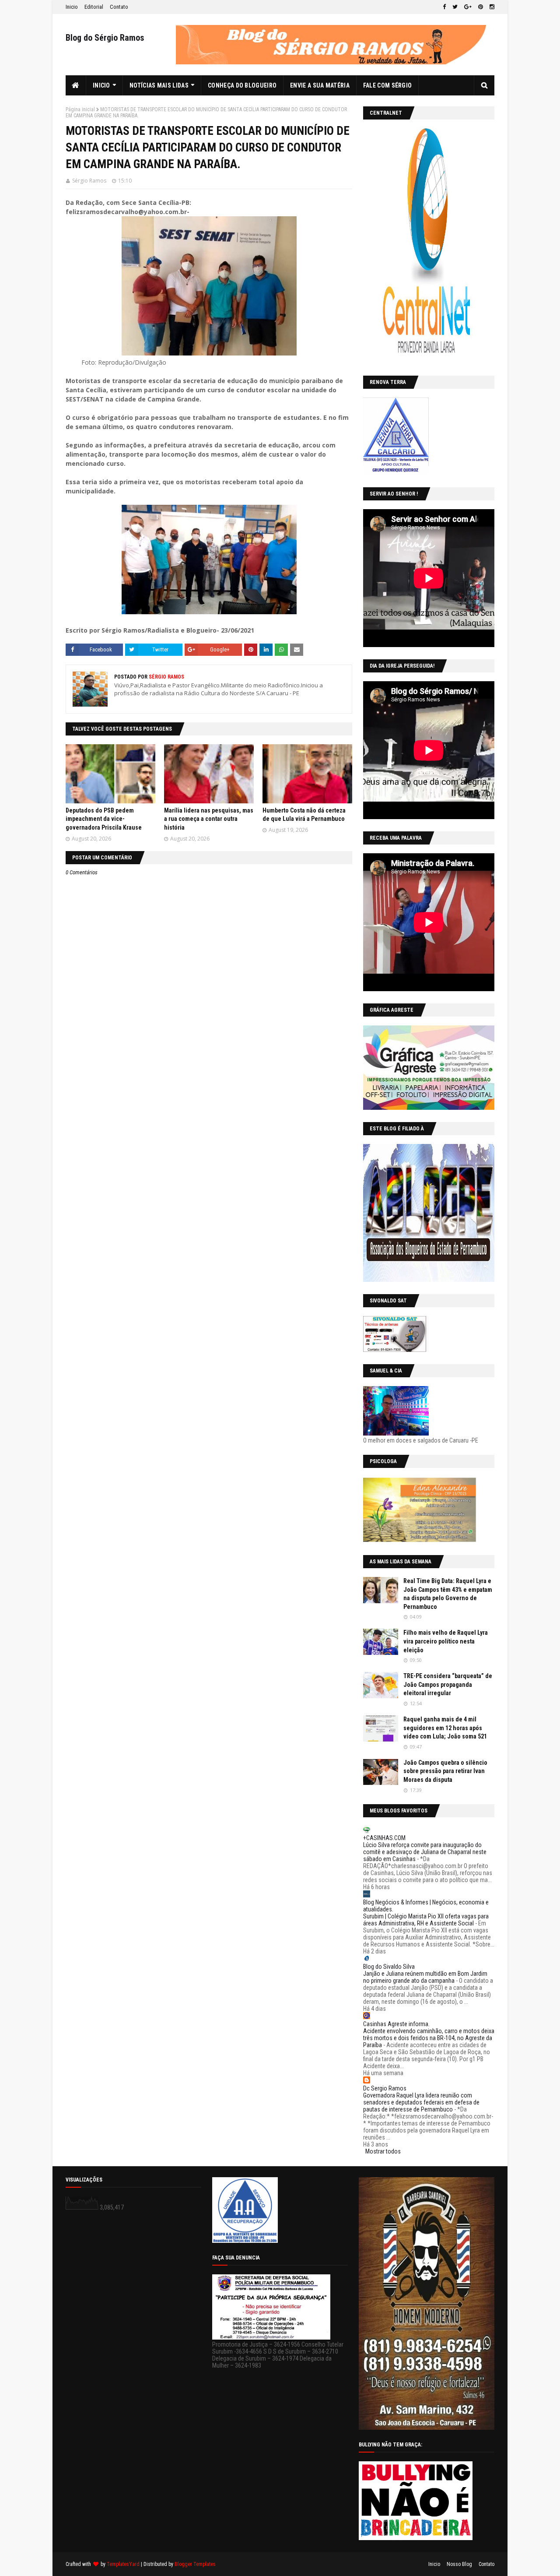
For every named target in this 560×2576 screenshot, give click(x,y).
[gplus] (468, 7)
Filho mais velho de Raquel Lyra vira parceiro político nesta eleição (446, 1641)
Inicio (72, 7)
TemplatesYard (123, 2564)
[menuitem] (76, 85)
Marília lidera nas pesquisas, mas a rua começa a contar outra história (209, 819)
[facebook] (444, 7)
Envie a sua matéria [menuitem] (320, 85)
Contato (119, 7)
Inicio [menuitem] (101, 85)
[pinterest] (481, 7)
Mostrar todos (383, 2151)
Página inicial (80, 109)
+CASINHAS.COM (384, 1838)
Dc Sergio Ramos (385, 2088)
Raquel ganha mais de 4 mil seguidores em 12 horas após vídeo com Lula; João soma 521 (445, 1728)
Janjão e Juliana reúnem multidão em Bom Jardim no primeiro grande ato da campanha (425, 1977)
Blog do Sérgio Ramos (105, 38)
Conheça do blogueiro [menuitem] (242, 85)
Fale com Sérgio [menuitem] (388, 85)
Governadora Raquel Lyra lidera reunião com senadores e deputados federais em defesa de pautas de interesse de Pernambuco (421, 2102)
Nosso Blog (459, 2564)
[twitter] (455, 7)
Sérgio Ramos (89, 181)
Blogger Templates (195, 2564)
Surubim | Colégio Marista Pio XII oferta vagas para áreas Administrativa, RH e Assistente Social (426, 1920)
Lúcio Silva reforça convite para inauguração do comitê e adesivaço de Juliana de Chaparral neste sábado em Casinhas (425, 1852)
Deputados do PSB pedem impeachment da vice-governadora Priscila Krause (104, 819)
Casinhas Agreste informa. (396, 2024)
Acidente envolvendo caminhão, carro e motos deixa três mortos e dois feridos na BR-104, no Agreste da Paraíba (429, 2038)
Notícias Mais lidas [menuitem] (159, 85)
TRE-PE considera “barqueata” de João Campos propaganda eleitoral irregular (448, 1684)
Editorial (94, 7)
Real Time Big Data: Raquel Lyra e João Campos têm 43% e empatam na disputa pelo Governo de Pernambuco (448, 1594)
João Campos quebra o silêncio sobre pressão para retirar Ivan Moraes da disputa (445, 1771)
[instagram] (491, 7)
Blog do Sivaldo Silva (389, 1967)
